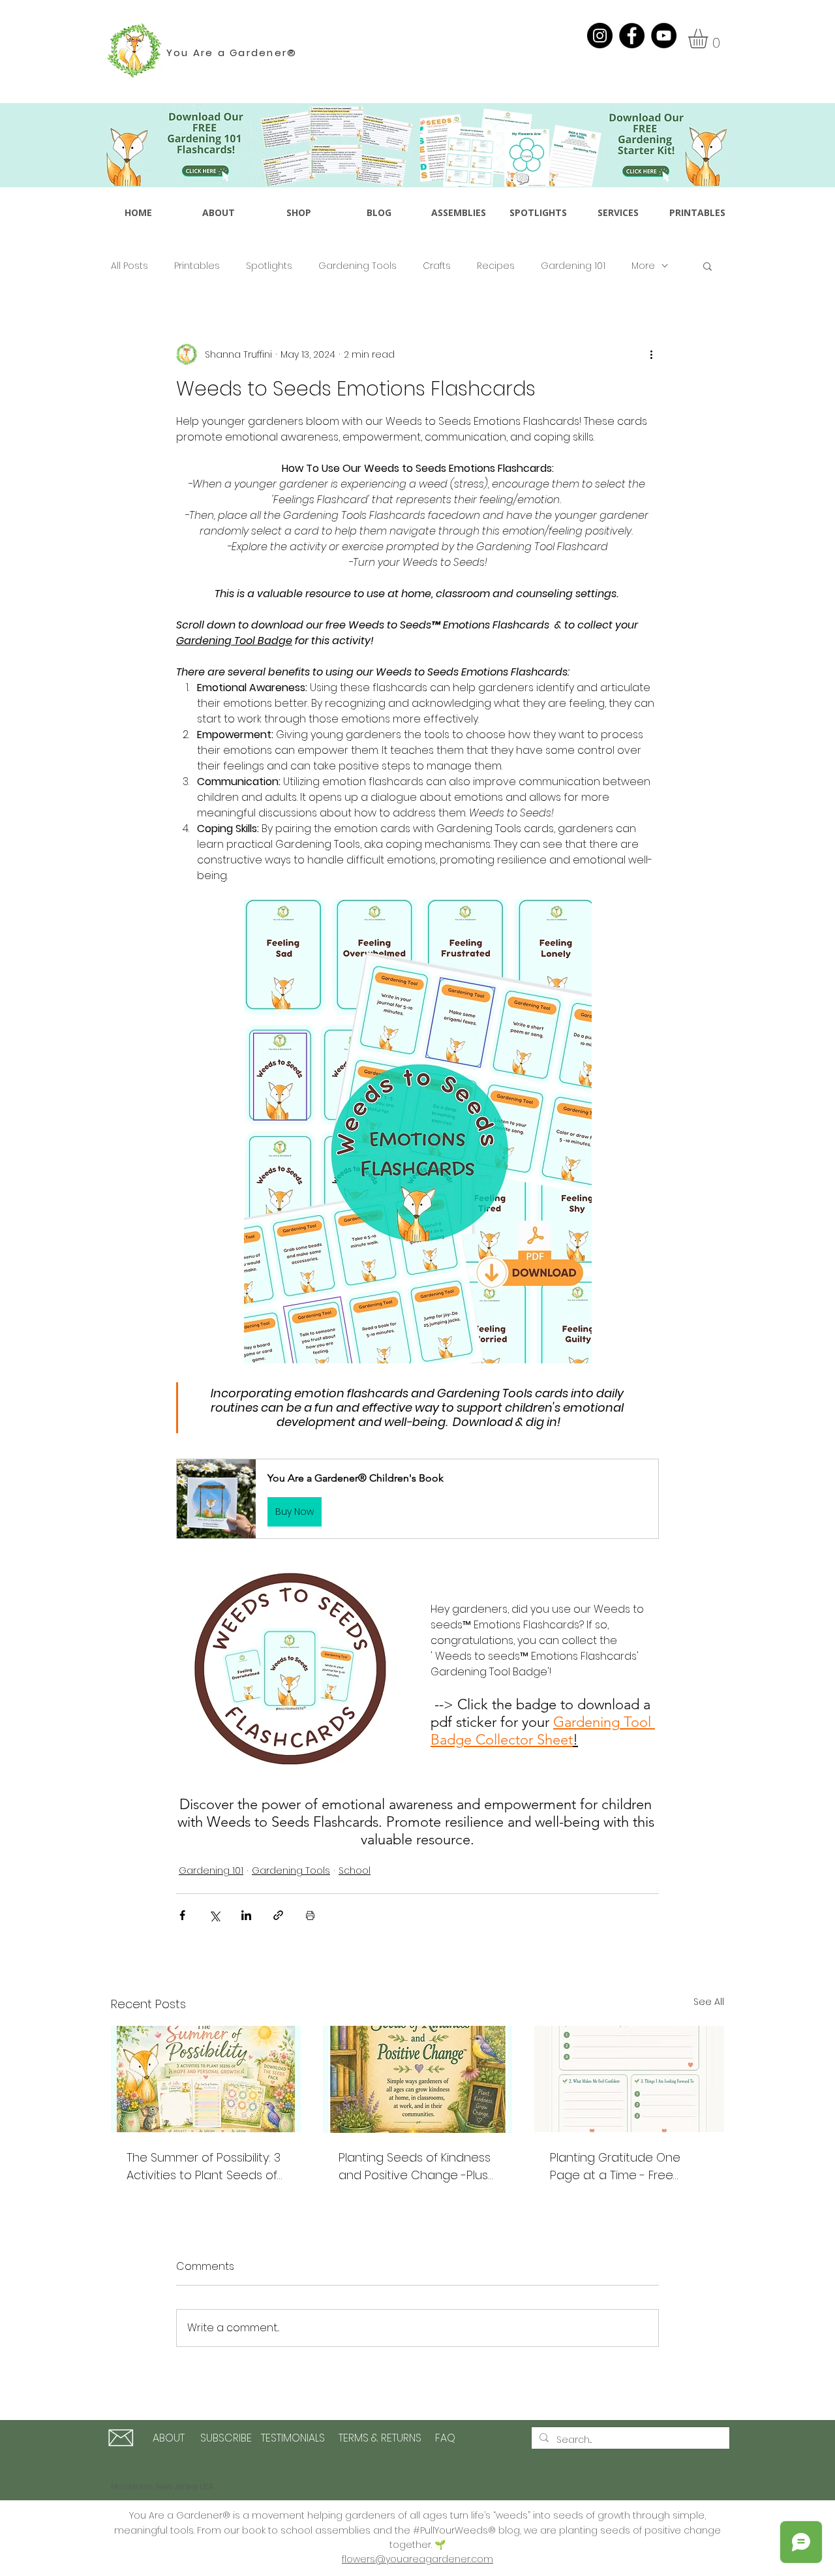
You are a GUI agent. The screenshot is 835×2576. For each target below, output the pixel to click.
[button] (709, 39)
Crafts (437, 266)
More (643, 266)
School (355, 1870)
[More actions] (651, 354)
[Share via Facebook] (182, 1915)
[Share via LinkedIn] (246, 1915)
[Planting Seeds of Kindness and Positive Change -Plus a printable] (418, 2079)
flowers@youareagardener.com (417, 2559)
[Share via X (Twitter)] (214, 1915)
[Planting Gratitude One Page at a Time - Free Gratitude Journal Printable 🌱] (629, 2079)
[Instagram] (600, 36)
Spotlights (269, 266)
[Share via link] (278, 1915)
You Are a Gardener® (232, 53)
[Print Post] (310, 1915)
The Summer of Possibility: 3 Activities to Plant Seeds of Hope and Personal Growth (204, 2166)
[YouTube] (664, 36)
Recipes (496, 266)
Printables (197, 266)
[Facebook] (632, 36)
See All (709, 2002)
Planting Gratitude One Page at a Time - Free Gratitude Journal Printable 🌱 (626, 2166)
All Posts (129, 266)
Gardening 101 (573, 266)
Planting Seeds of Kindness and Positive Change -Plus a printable (415, 2166)
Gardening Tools (357, 266)
